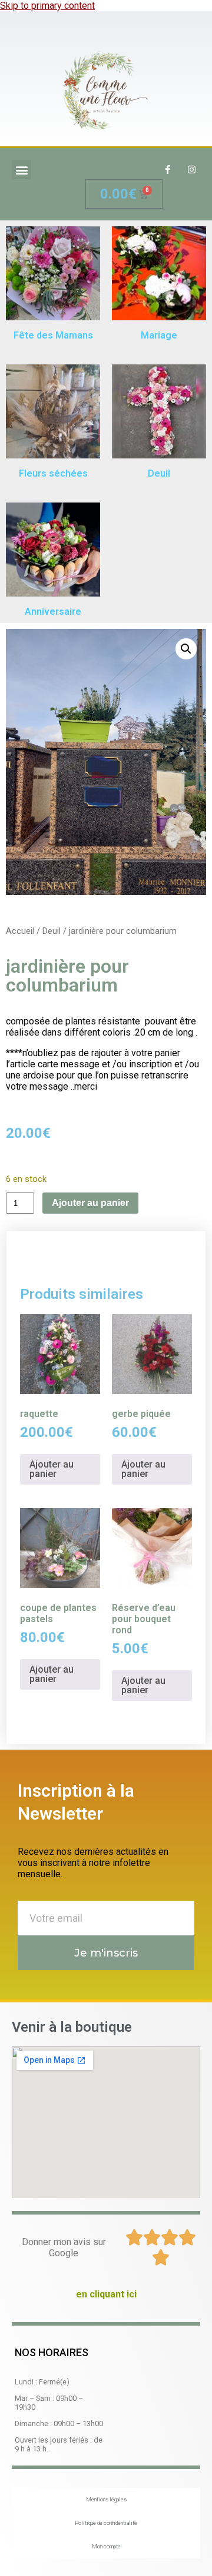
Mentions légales (106, 2500)
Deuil (52, 931)
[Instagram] (191, 170)
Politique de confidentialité (106, 2523)
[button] (21, 170)
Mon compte (106, 2547)
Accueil (20, 931)
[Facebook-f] (167, 170)
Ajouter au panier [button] (52, 1469)
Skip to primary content (47, 6)
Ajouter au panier (90, 1203)
